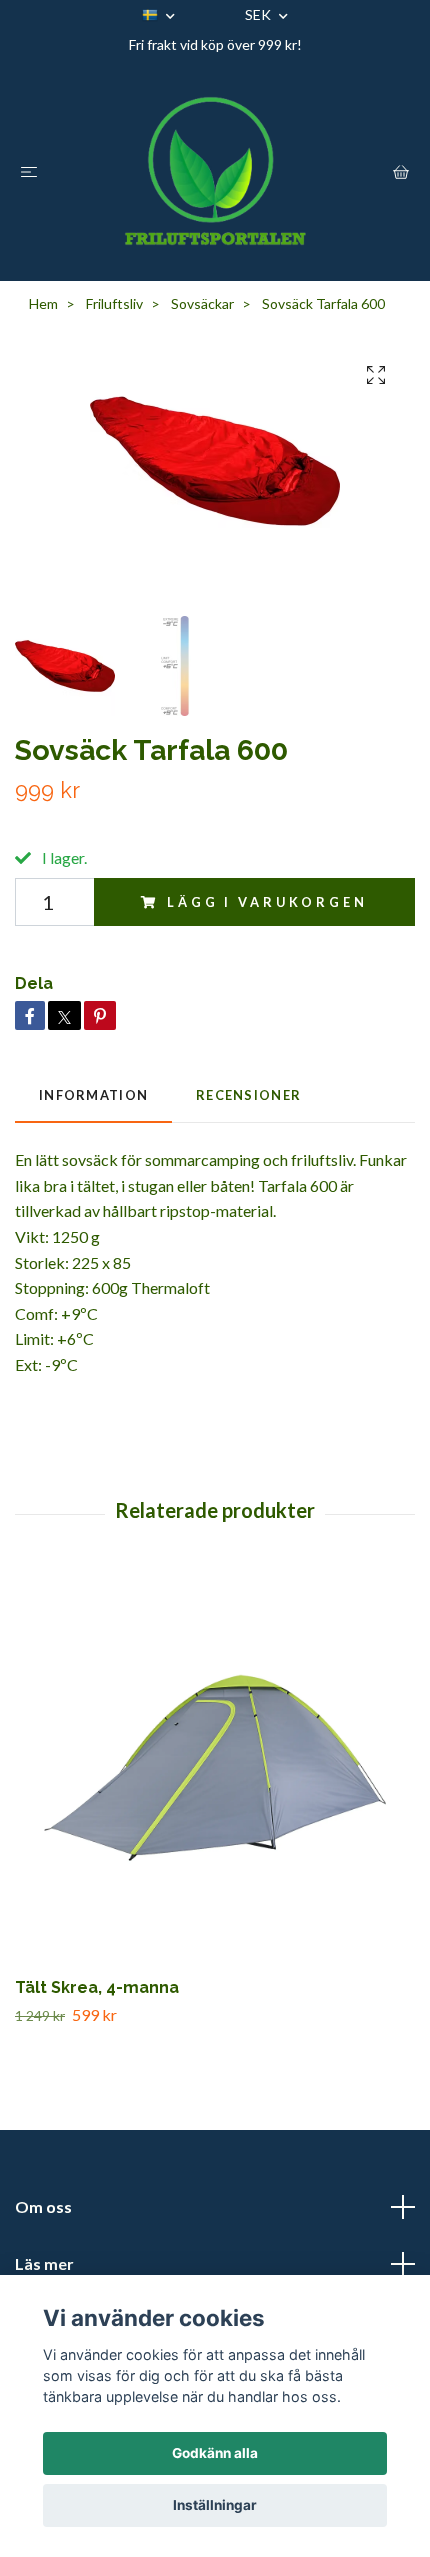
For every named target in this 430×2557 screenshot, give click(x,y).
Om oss (43, 2206)
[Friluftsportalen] (215, 171)
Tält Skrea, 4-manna (97, 1987)
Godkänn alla (215, 2453)
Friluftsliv (114, 303)
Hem (43, 303)
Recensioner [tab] (248, 1095)
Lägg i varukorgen (267, 902)
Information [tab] (93, 1095)
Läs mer (44, 2263)
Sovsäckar (202, 303)
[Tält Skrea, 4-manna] (215, 1770)
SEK (259, 14)
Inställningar (215, 2505)
